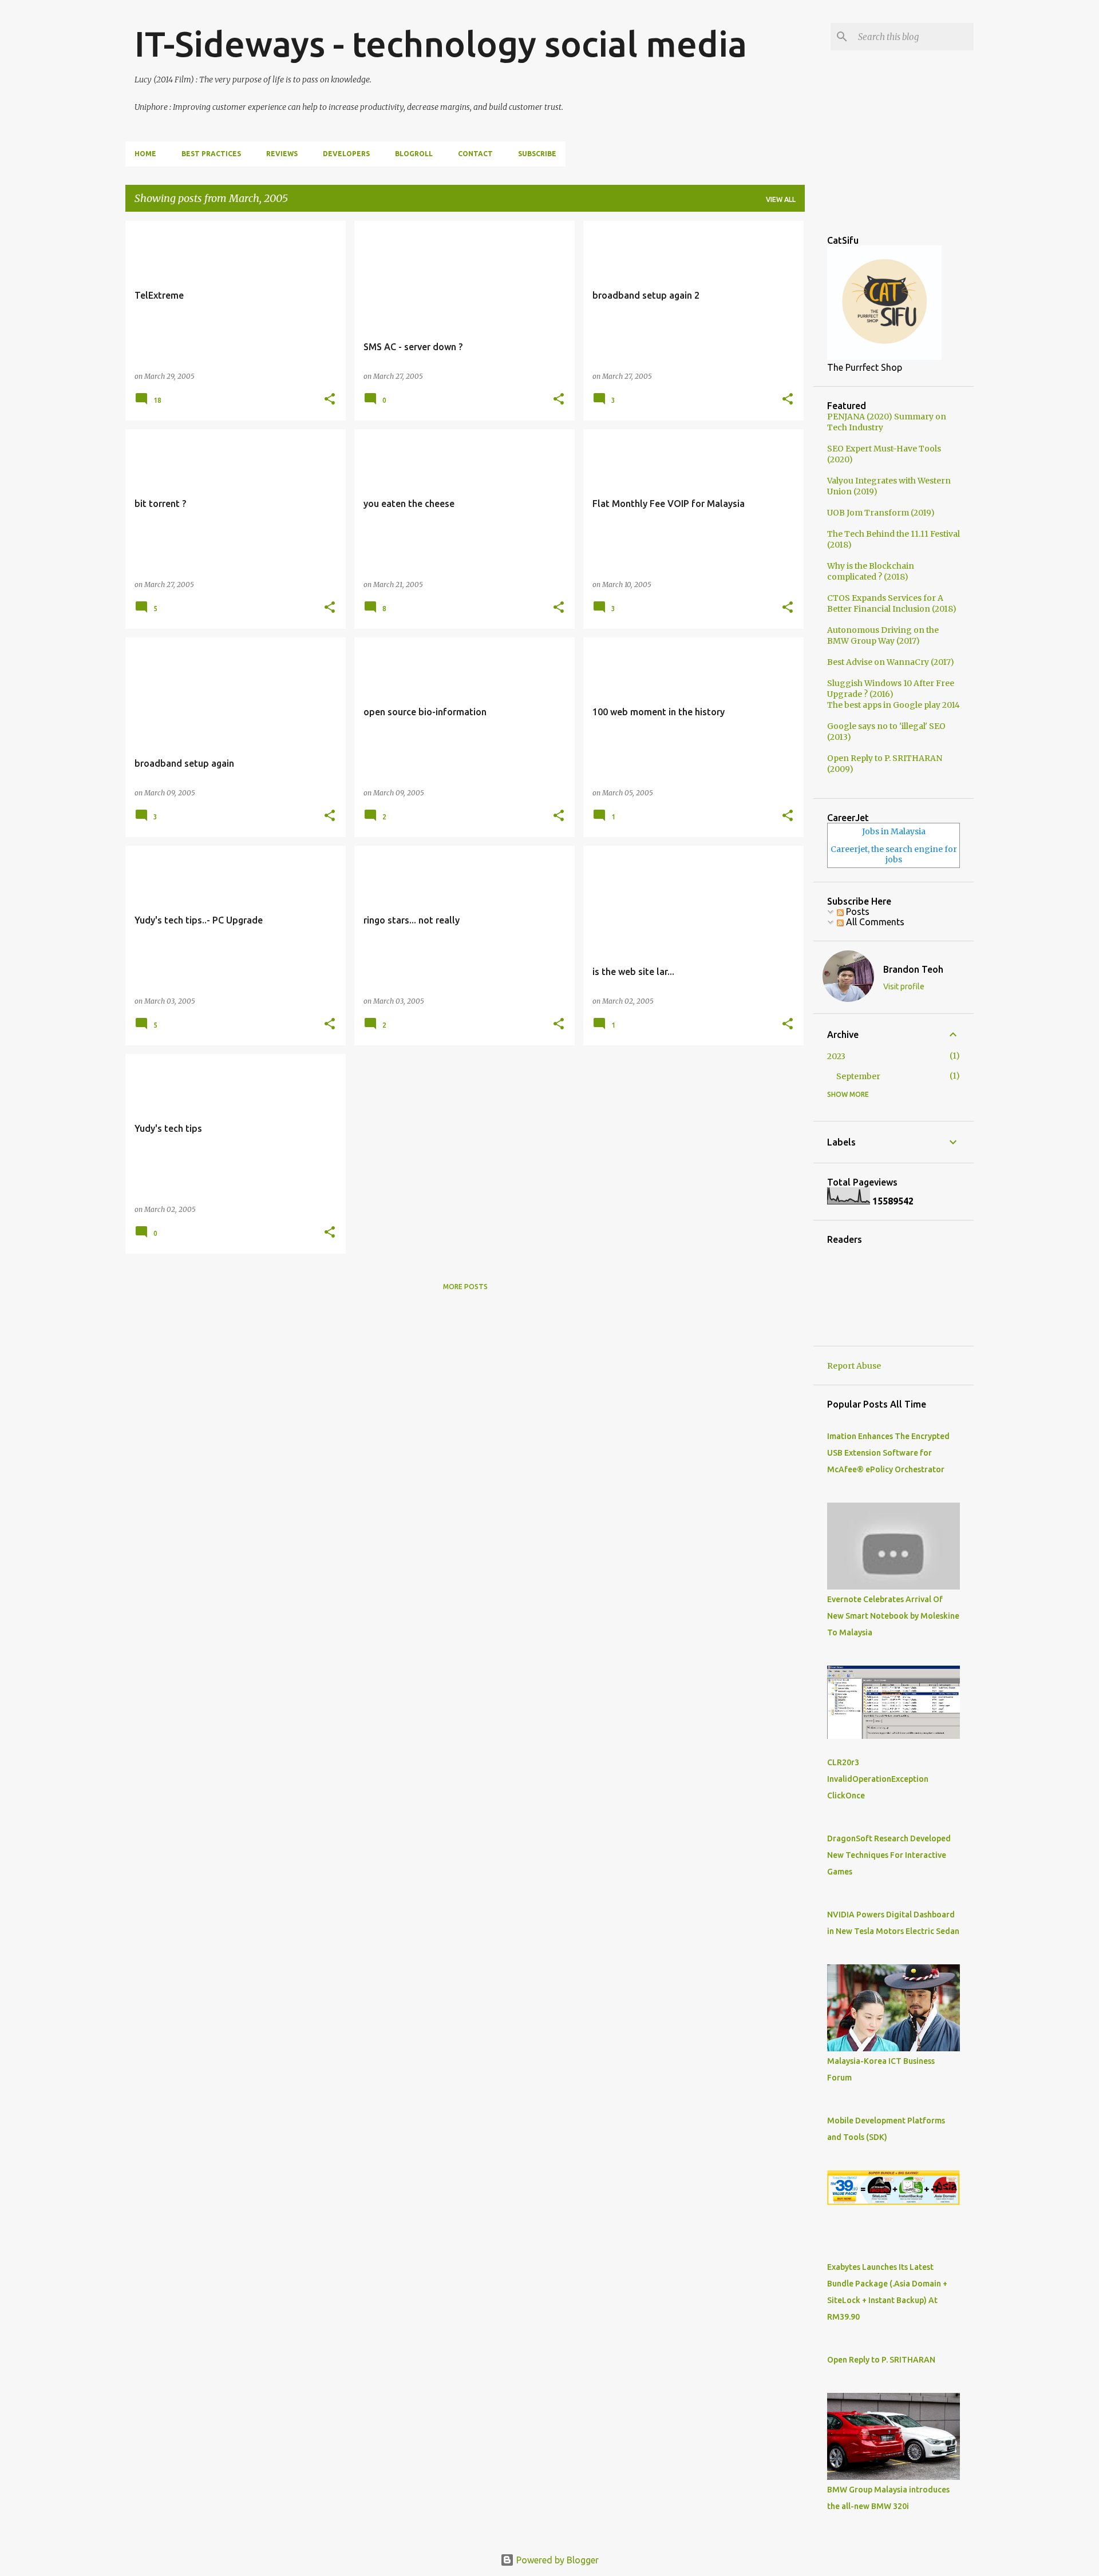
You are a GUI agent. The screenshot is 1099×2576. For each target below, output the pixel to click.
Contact (475, 154)
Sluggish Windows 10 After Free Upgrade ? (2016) (891, 689)
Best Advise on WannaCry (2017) (891, 662)
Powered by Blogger (556, 2560)
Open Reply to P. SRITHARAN (881, 2360)
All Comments (874, 922)
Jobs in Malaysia (894, 831)
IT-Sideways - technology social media (441, 43)
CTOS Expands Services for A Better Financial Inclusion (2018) (892, 603)
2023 (836, 1056)
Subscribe (537, 154)
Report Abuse (854, 1366)
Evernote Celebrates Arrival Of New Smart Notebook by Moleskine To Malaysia (893, 1616)
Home (145, 154)
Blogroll (414, 154)
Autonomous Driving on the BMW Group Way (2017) (883, 635)
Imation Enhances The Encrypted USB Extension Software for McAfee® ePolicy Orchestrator (888, 1453)
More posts (465, 1287)
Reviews (282, 154)
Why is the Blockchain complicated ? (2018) (871, 571)
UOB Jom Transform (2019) (881, 513)
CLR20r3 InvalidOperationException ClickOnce (878, 1779)
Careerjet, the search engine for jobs (894, 854)
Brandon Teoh (913, 969)
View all (781, 199)
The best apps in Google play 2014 (894, 705)
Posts (857, 911)
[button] (330, 399)
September (858, 1076)
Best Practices (211, 154)
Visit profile (904, 986)
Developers (346, 154)
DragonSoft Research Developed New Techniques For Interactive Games (889, 1855)
